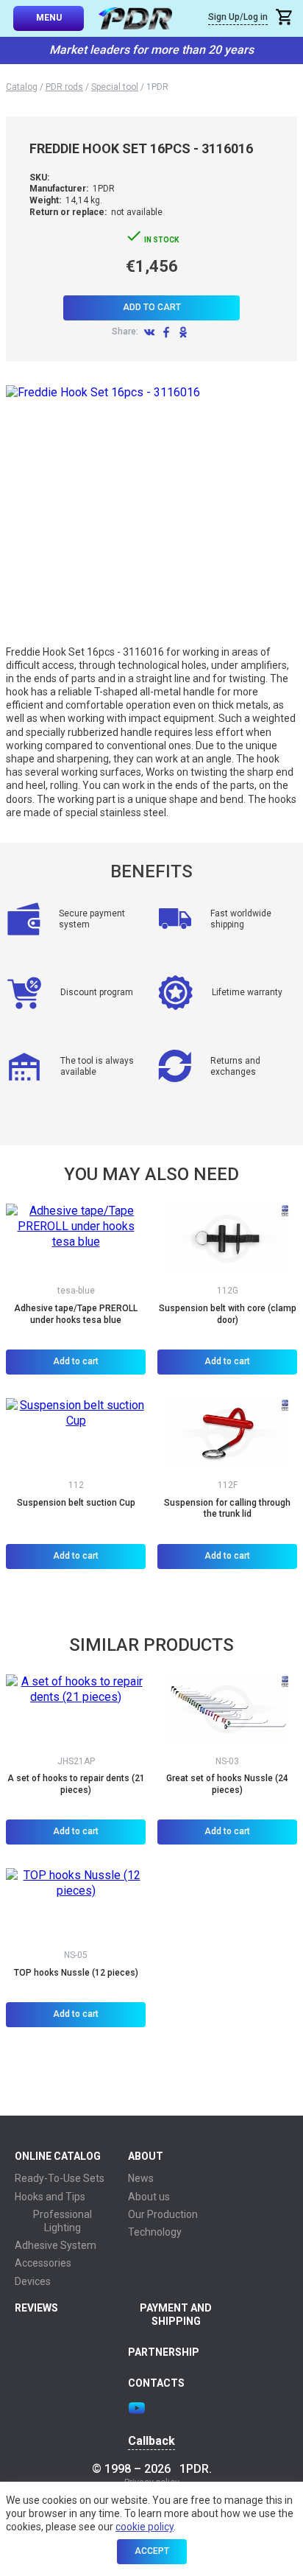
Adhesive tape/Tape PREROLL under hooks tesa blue (76, 1314)
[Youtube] (137, 2408)
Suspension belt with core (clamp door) (228, 1314)
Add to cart (152, 307)
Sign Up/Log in (238, 17)
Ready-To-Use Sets (60, 2178)
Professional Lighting (63, 2221)
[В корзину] (286, 19)
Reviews (36, 2308)
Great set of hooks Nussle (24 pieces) (227, 1784)
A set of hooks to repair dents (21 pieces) (76, 1784)
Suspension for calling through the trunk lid (227, 1509)
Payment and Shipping (176, 2314)
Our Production (163, 2214)
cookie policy (145, 2527)
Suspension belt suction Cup (76, 1503)
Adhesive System (56, 2245)
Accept (152, 2551)
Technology (155, 2232)
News (141, 2178)
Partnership (164, 2352)
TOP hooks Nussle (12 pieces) (76, 1973)
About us (149, 2197)
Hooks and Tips (50, 2197)
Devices (33, 2281)
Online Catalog (58, 2156)
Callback (151, 2441)
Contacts (156, 2383)
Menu (49, 18)
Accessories (43, 2263)
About (146, 2156)
